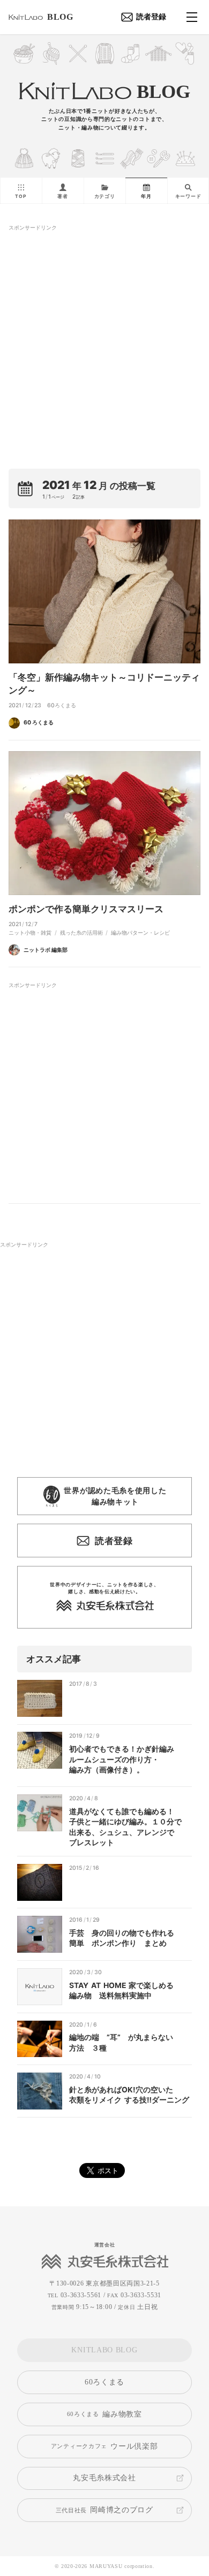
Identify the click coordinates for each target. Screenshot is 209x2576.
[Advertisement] (104, 334)
